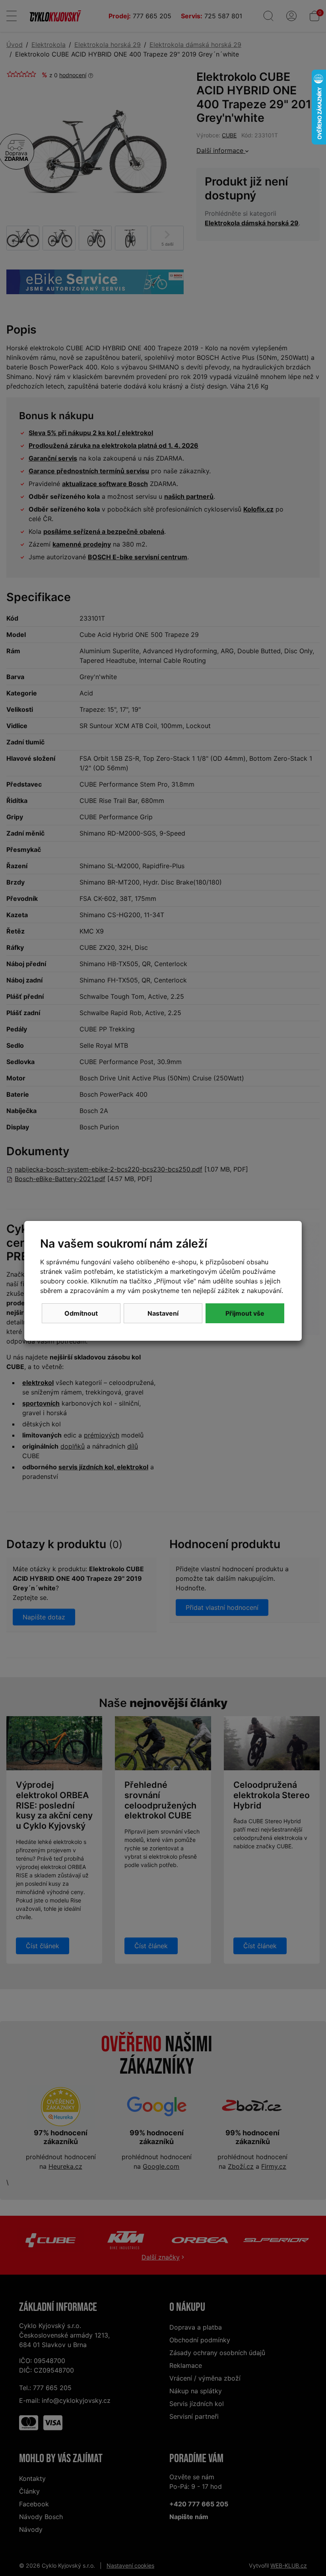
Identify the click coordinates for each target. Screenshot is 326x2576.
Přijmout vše (245, 1313)
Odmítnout (81, 1313)
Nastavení (163, 1313)
